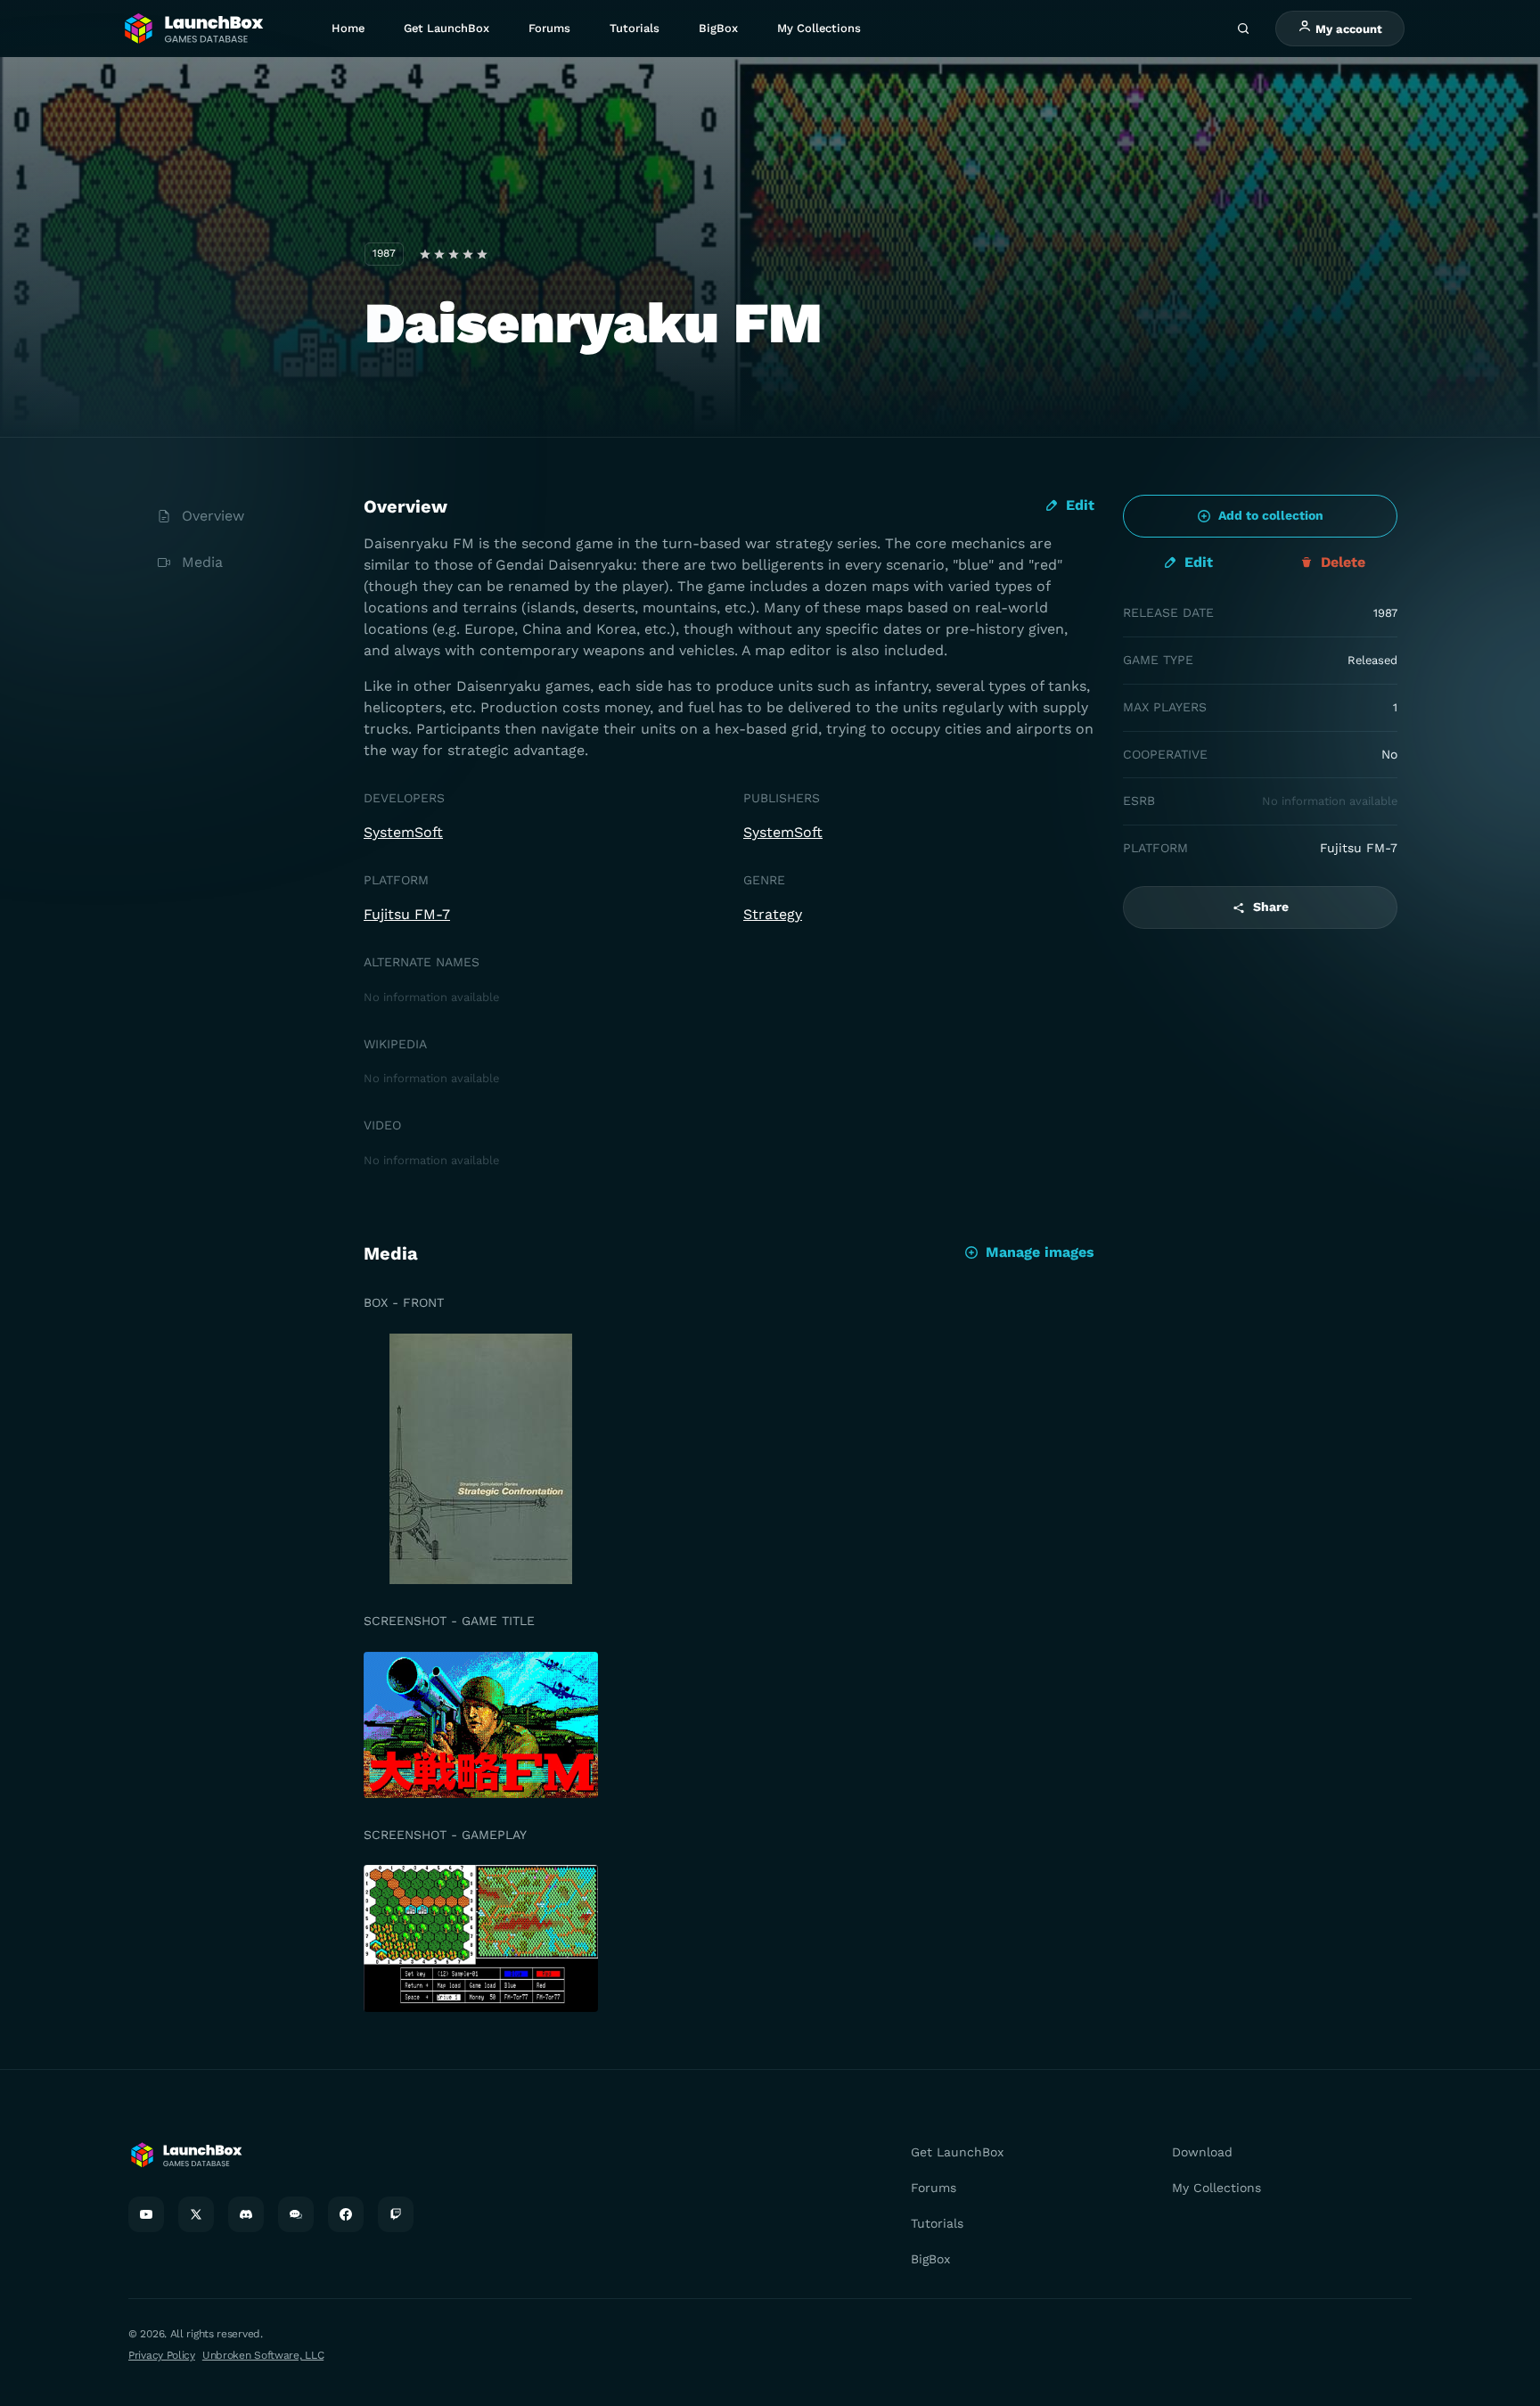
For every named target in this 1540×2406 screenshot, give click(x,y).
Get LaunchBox (446, 28)
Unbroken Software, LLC (263, 2355)
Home (348, 28)
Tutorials (635, 28)
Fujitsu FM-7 (407, 914)
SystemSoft (403, 832)
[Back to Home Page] (192, 29)
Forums (549, 28)
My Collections (819, 28)
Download (1202, 2152)
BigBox (718, 28)
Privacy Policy (162, 2355)
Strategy (773, 914)
